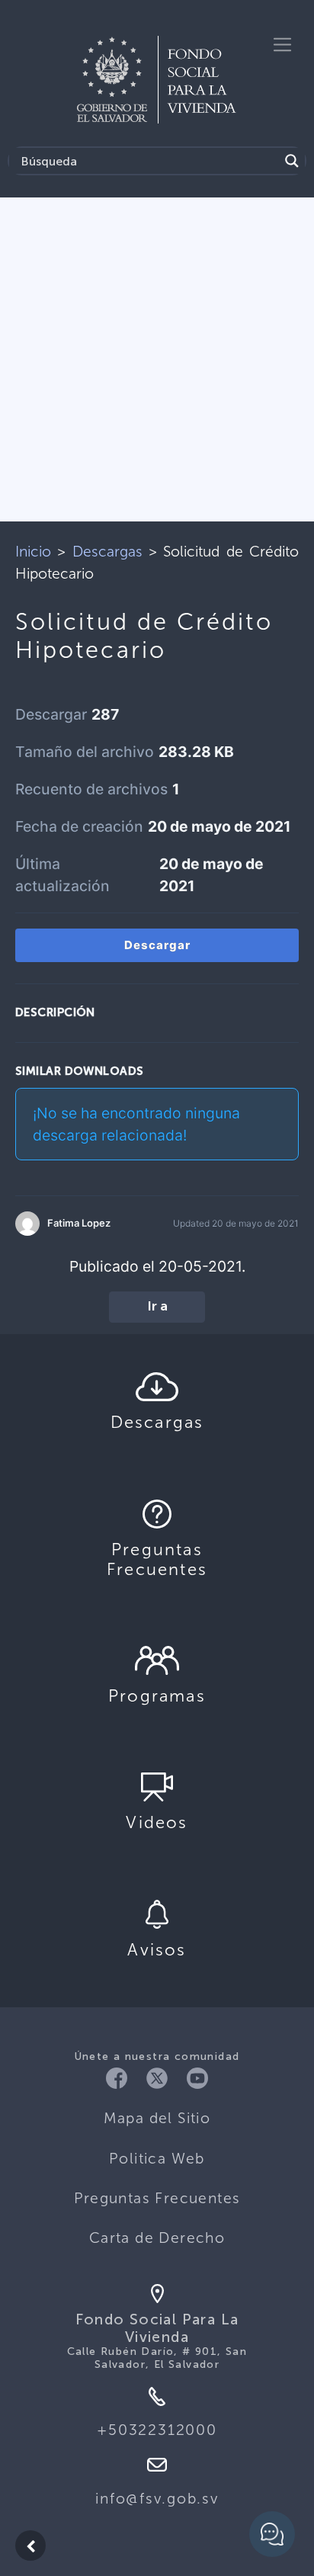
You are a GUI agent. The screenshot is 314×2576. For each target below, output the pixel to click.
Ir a (157, 1307)
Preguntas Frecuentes (157, 2198)
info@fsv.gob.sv (157, 2499)
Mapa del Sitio (157, 2118)
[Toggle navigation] (282, 45)
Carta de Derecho (157, 2238)
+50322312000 (157, 2430)
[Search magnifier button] (292, 161)
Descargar (157, 945)
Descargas (107, 552)
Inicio (33, 552)
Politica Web (157, 2159)
